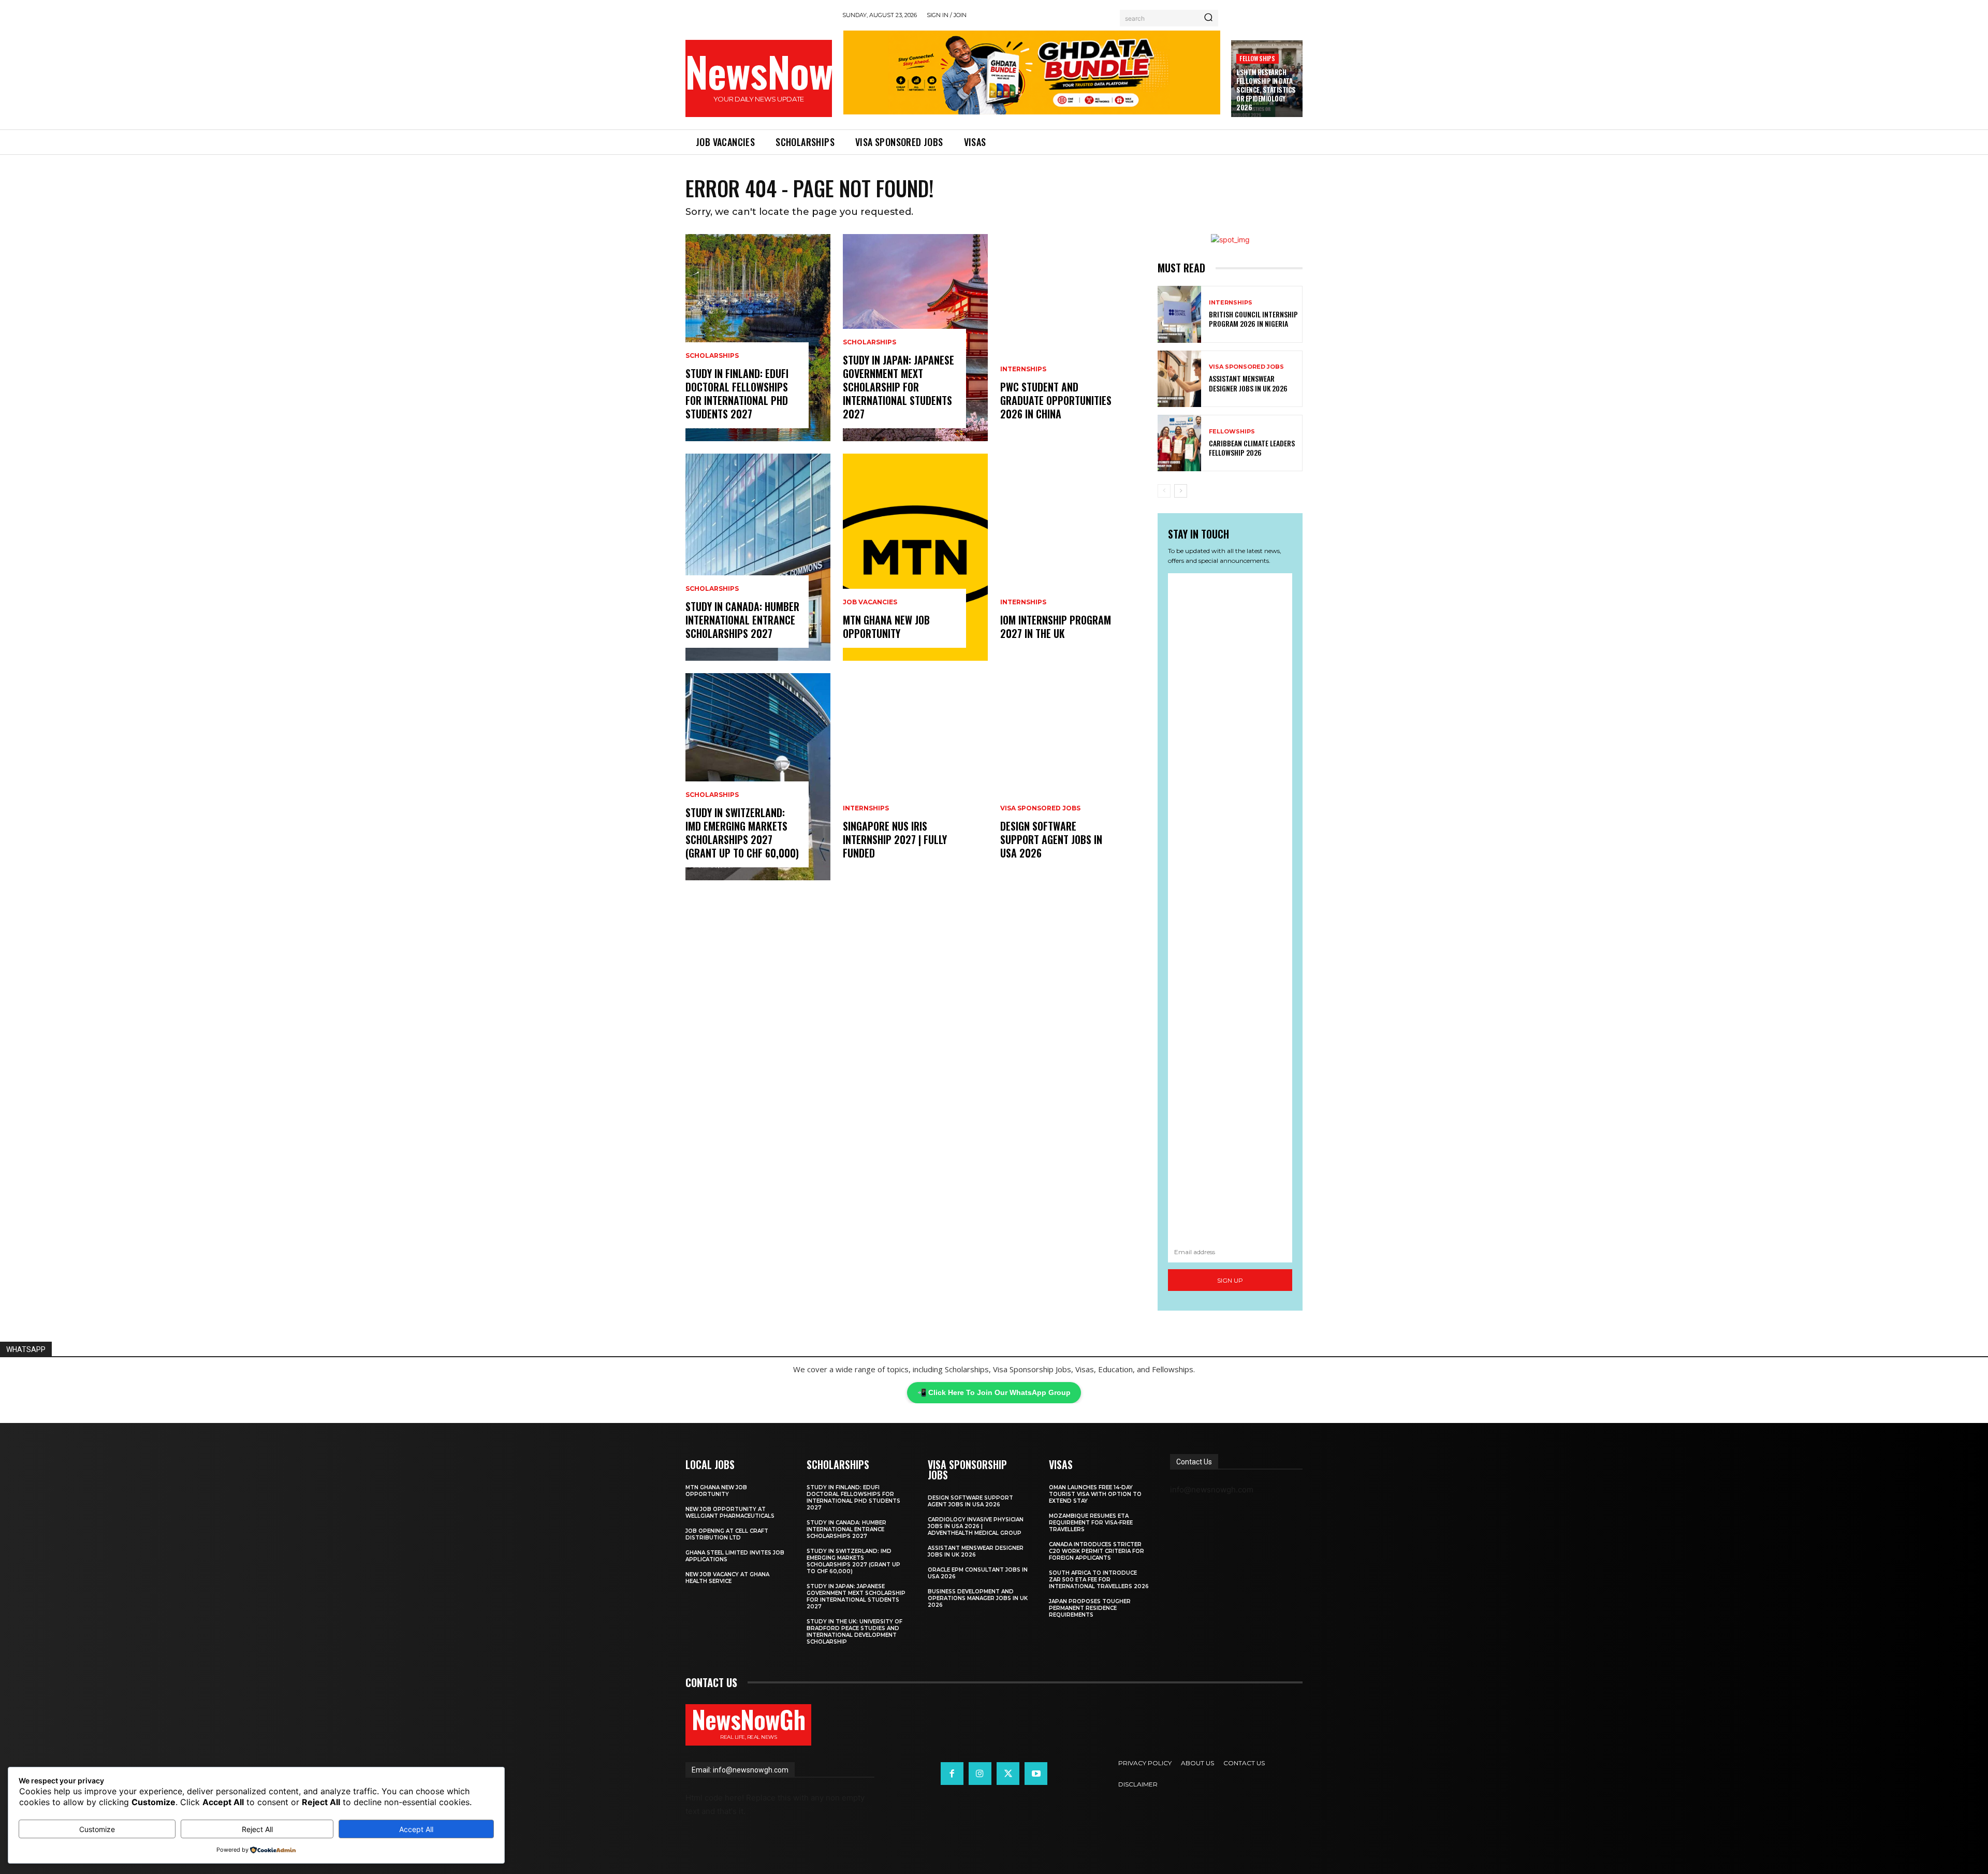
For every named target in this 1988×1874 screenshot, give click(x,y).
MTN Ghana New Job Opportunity (886, 627)
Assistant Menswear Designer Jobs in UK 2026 (1248, 383)
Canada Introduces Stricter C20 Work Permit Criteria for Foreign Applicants (1097, 1551)
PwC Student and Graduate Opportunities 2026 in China (1056, 400)
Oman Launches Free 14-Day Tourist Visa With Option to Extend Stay (1095, 1494)
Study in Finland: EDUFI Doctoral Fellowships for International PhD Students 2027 (737, 394)
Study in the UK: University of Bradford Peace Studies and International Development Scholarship (854, 1632)
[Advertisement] (1230, 907)
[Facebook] (952, 1774)
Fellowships (1257, 58)
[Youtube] (1036, 1774)
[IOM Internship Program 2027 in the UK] (1073, 557)
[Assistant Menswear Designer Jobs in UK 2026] (1179, 379)
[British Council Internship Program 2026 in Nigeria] (1179, 314)
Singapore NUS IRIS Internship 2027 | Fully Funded (895, 839)
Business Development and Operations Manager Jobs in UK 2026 (978, 1598)
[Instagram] (980, 1774)
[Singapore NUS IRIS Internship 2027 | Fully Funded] (915, 777)
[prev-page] (1164, 491)
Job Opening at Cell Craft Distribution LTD (727, 1534)
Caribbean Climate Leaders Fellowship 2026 (1252, 448)
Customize (97, 1829)
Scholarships (712, 356)
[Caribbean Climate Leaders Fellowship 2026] (1179, 443)
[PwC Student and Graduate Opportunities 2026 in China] (1073, 338)
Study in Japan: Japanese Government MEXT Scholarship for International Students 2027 (898, 387)
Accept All (416, 1829)
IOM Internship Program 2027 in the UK (1056, 627)
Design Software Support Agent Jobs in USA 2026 (1051, 839)
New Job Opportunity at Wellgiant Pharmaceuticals (730, 1513)
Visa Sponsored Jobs (1040, 808)
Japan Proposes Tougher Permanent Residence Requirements (1090, 1608)
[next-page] (1181, 491)
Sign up (1230, 1280)
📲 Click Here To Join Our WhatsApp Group (994, 1392)
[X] (1008, 1774)
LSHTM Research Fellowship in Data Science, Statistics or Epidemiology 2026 (1266, 90)
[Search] (1208, 18)
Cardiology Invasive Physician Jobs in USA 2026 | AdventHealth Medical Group (976, 1526)
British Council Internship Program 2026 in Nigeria (1253, 319)
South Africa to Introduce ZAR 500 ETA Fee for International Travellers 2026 (1099, 1580)
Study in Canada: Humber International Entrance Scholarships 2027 (742, 620)
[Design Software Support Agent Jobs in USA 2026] (1073, 777)
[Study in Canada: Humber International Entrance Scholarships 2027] (758, 557)
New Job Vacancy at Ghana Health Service (727, 1578)
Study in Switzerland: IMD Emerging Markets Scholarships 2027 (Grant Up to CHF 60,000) (742, 833)
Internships (866, 808)
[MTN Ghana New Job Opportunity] (915, 557)
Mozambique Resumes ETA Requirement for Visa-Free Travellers (1091, 1523)
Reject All (257, 1829)
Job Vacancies (870, 602)
